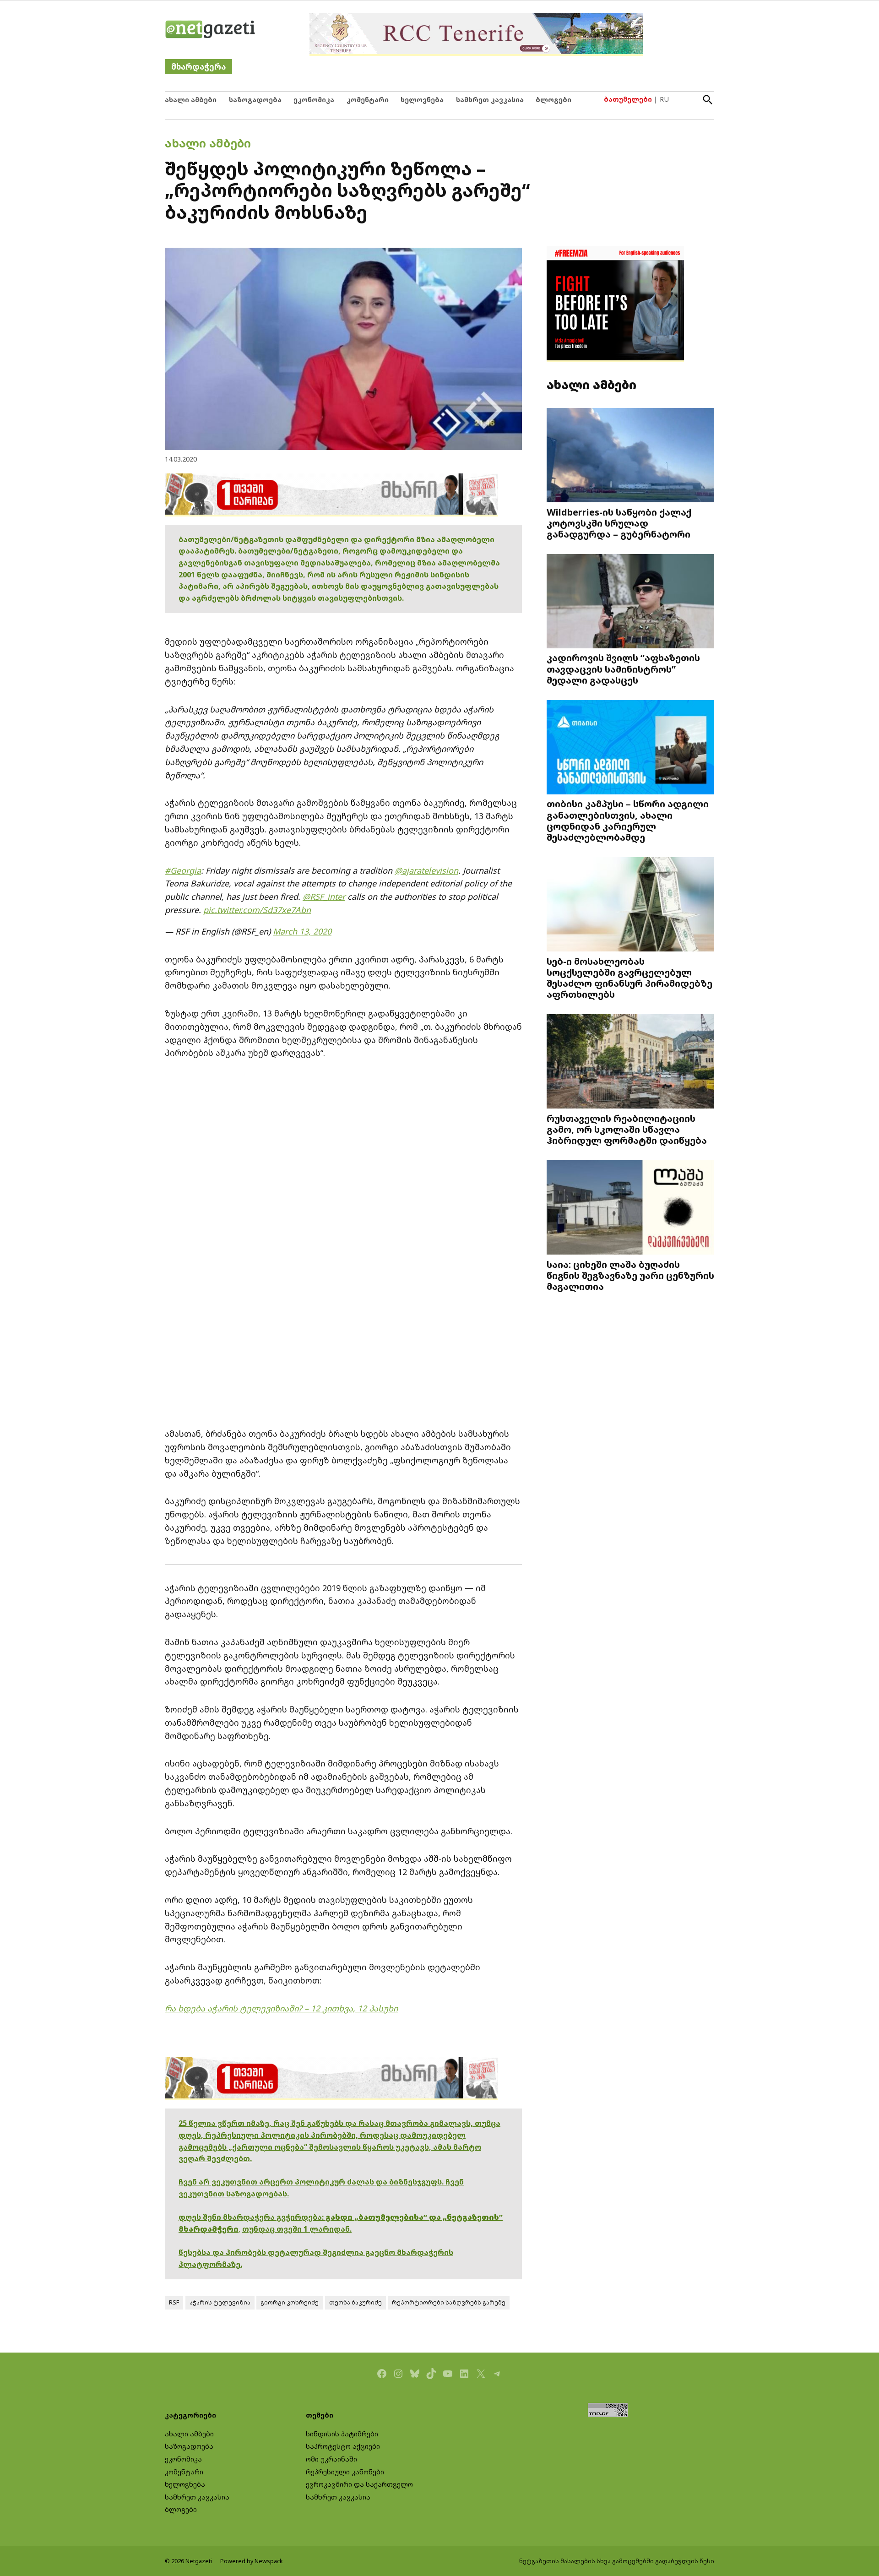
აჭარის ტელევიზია (220, 2302)
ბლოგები (553, 100)
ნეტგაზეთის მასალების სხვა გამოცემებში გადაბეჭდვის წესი (617, 2561)
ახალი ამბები (191, 100)
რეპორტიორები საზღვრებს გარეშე (449, 2302)
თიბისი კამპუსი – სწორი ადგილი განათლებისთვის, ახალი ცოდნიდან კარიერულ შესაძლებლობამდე (628, 820)
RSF (174, 2302)
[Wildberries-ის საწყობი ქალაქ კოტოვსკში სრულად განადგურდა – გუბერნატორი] (630, 456)
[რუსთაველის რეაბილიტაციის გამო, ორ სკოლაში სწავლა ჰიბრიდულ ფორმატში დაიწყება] (630, 1062)
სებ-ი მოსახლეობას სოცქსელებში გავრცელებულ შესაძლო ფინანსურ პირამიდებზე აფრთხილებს (629, 978)
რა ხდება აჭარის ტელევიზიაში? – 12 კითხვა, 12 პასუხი (281, 2008)
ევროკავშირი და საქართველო (359, 2484)
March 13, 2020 (302, 931)
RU (664, 99)
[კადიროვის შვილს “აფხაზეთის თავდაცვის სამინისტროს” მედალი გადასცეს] (630, 602)
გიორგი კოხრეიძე (290, 2302)
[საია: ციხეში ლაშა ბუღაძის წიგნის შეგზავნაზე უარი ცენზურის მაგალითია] (630, 1208)
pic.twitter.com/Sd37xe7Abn (257, 910)
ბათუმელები (628, 99)
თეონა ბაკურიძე (355, 2302)
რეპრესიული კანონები (345, 2472)
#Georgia (183, 870)
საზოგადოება (255, 100)
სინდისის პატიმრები (342, 2434)
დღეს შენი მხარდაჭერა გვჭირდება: (252, 2217)
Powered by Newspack (252, 2561)
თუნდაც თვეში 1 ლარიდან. (297, 2229)
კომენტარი (368, 100)
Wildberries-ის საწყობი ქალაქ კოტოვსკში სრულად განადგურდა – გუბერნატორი (619, 523)
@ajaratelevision (426, 870)
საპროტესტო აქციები (343, 2446)
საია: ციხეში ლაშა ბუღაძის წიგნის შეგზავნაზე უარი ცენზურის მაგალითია (630, 1275)
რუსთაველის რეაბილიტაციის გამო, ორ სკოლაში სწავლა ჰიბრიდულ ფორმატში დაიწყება (627, 1129)
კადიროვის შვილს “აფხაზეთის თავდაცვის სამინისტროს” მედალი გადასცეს (623, 668)
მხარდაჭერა (198, 67)
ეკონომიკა (314, 100)
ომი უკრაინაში (331, 2459)
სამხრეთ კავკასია (490, 100)
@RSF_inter (324, 897)
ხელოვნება (422, 100)
